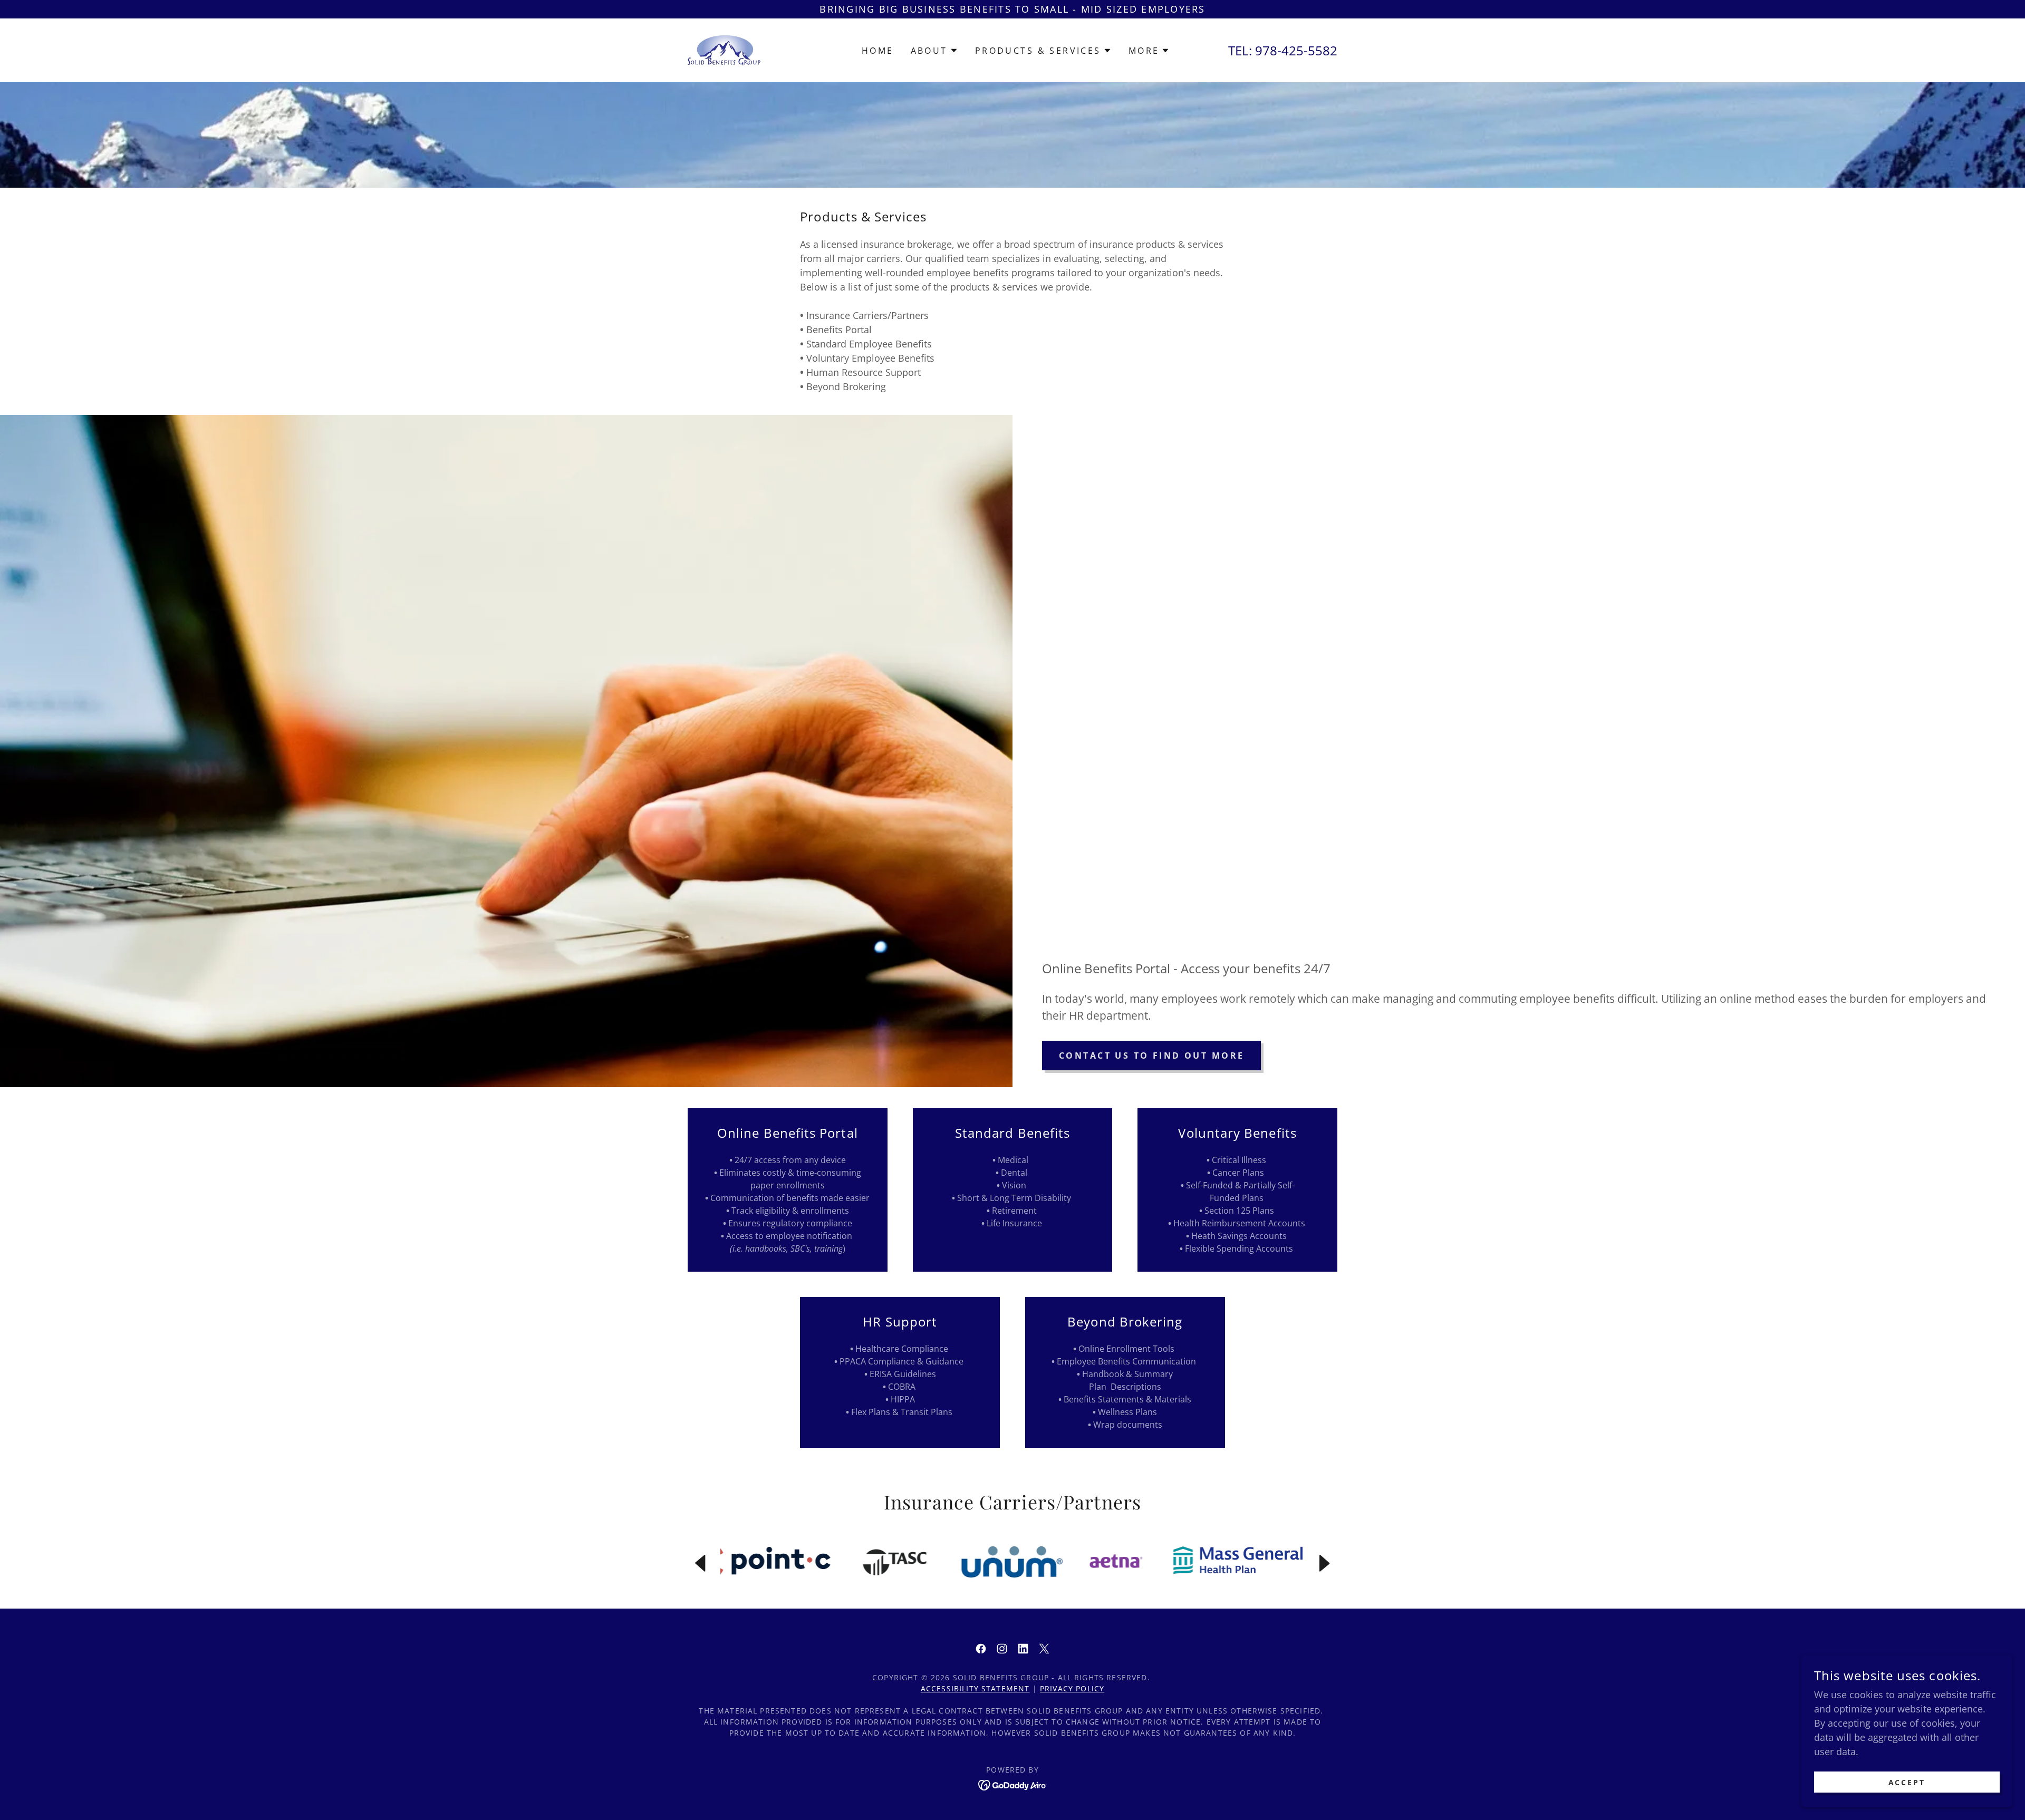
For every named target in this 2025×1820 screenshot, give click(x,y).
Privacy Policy (1072, 1688)
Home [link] (878, 51)
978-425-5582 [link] (1296, 50)
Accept (1907, 1782)
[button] (934, 51)
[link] (724, 49)
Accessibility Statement (975, 1688)
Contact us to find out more (1151, 1056)
